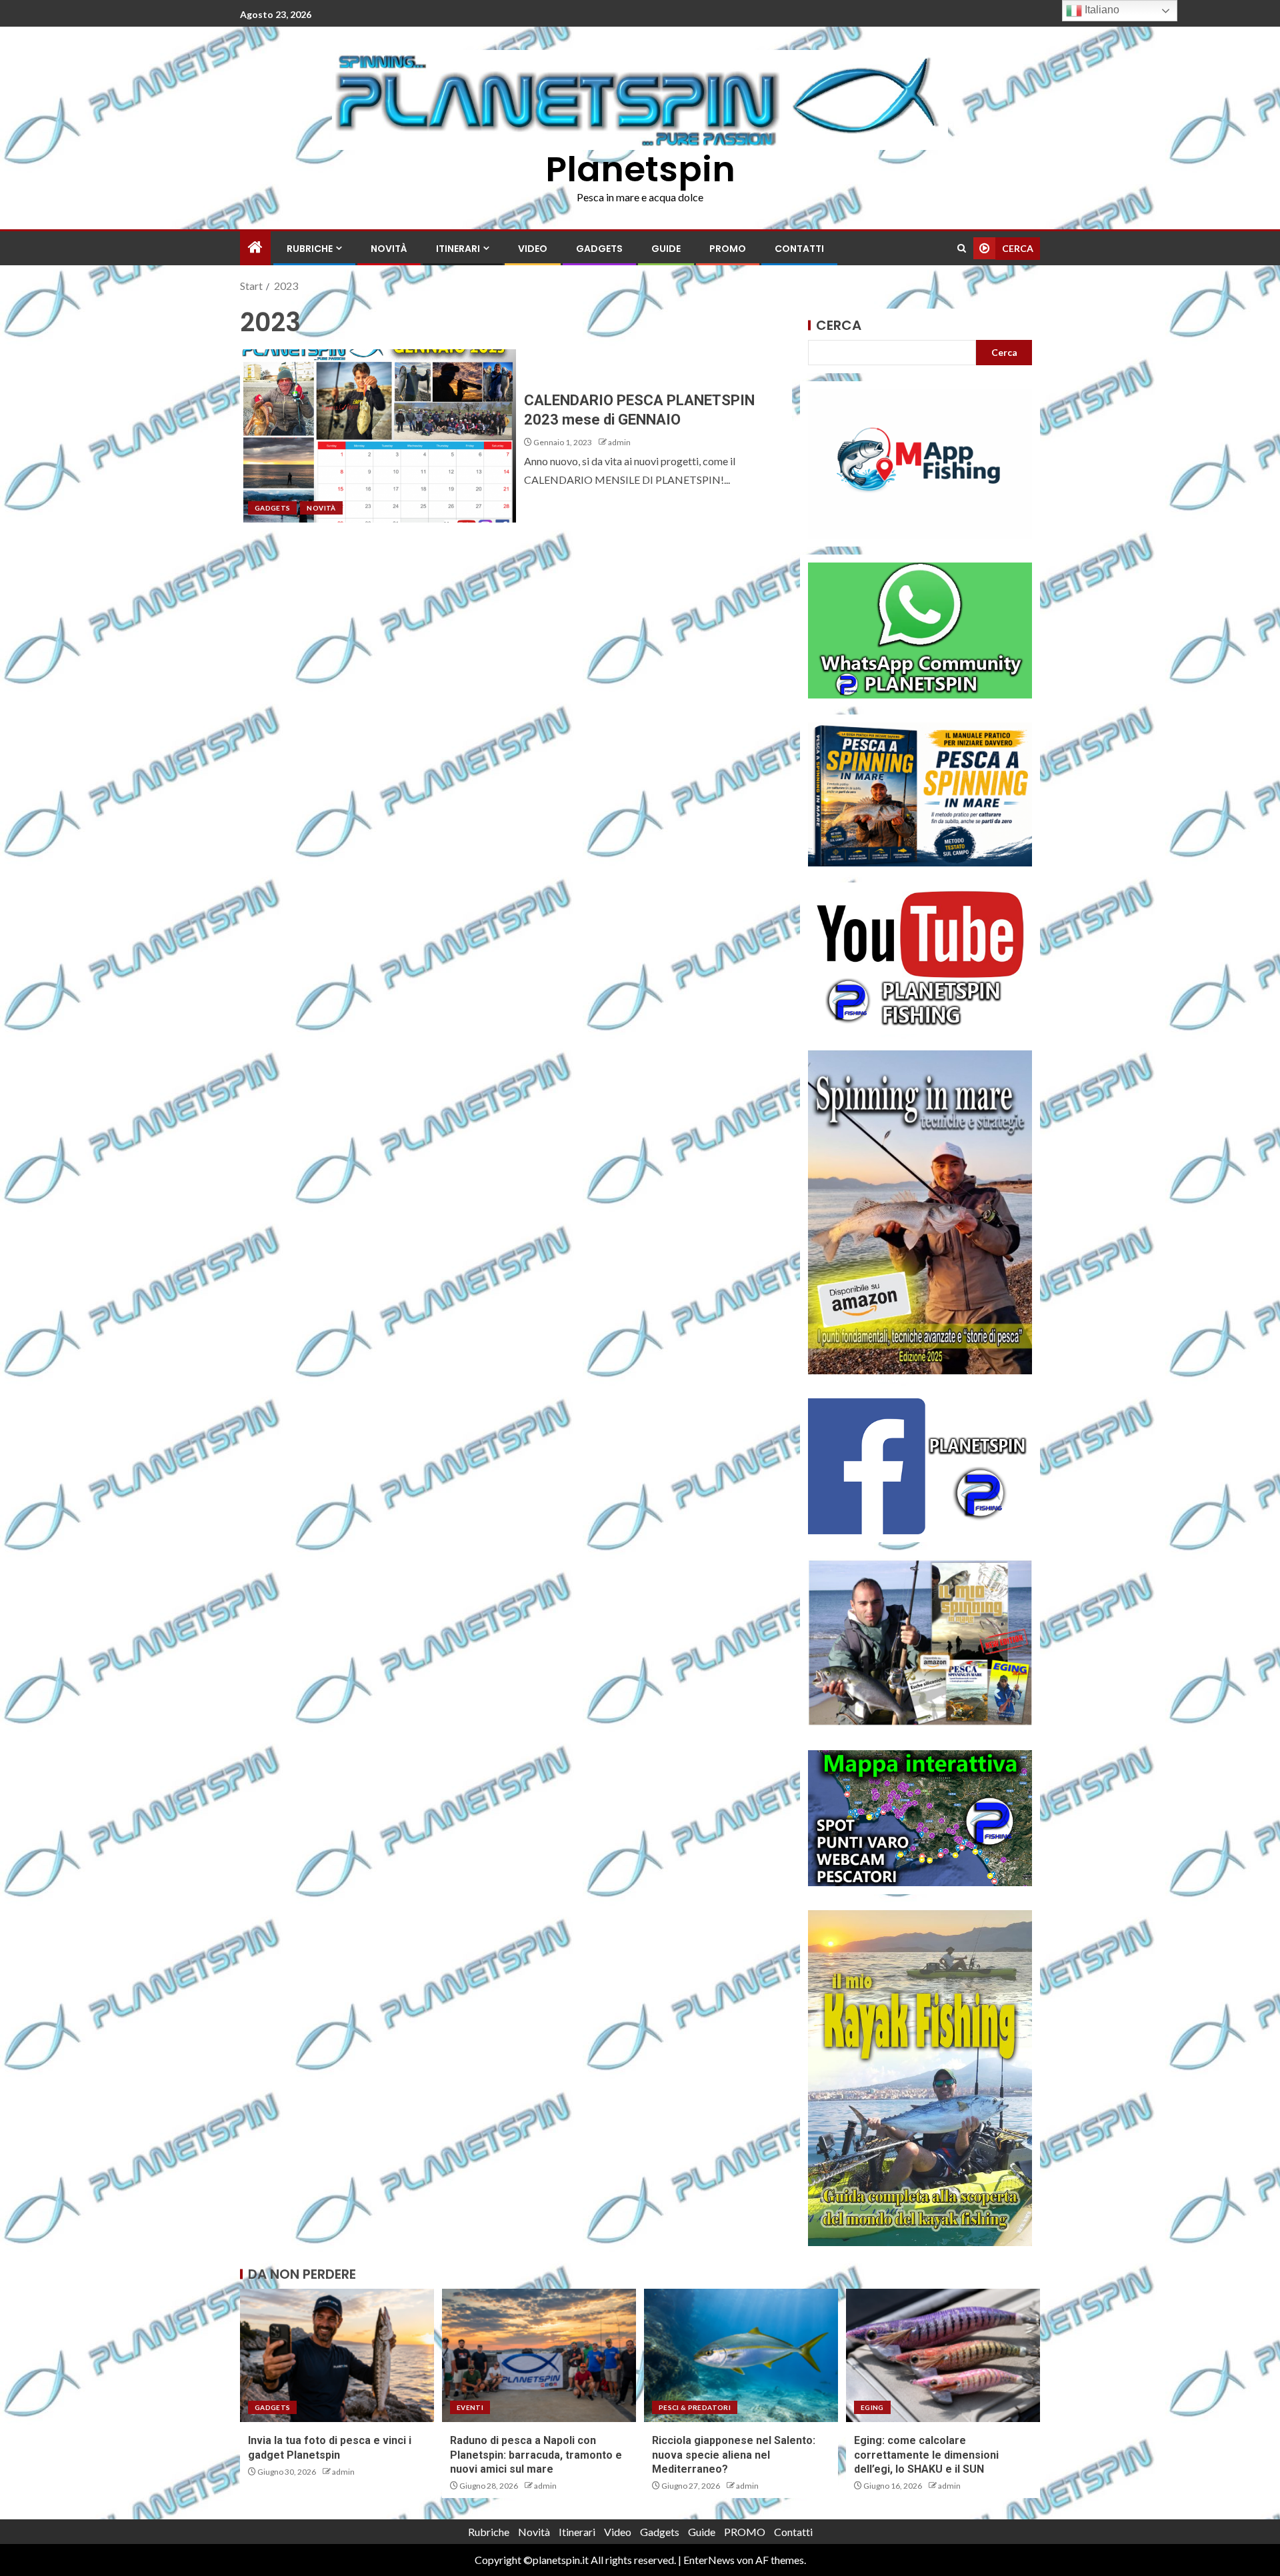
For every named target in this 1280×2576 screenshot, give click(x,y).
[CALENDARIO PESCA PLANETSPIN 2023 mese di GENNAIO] (378, 436)
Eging (872, 2407)
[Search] (962, 248)
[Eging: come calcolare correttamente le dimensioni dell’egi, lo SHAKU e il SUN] (943, 2355)
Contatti (799, 249)
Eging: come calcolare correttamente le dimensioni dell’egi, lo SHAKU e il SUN (926, 2455)
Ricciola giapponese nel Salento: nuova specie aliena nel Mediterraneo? (734, 2455)
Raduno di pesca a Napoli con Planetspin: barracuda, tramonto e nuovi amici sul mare (536, 2455)
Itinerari (458, 249)
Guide (666, 249)
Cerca (839, 325)
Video (533, 249)
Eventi (470, 2407)
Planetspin (640, 169)
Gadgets (599, 249)
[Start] (255, 248)
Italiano (1101, 10)
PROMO (728, 249)
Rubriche (310, 249)
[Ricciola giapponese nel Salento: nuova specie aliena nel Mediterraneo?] (741, 2355)
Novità (389, 249)
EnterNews (709, 2560)
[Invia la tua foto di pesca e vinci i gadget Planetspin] (337, 2355)
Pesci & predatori (695, 2407)
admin (619, 442)
